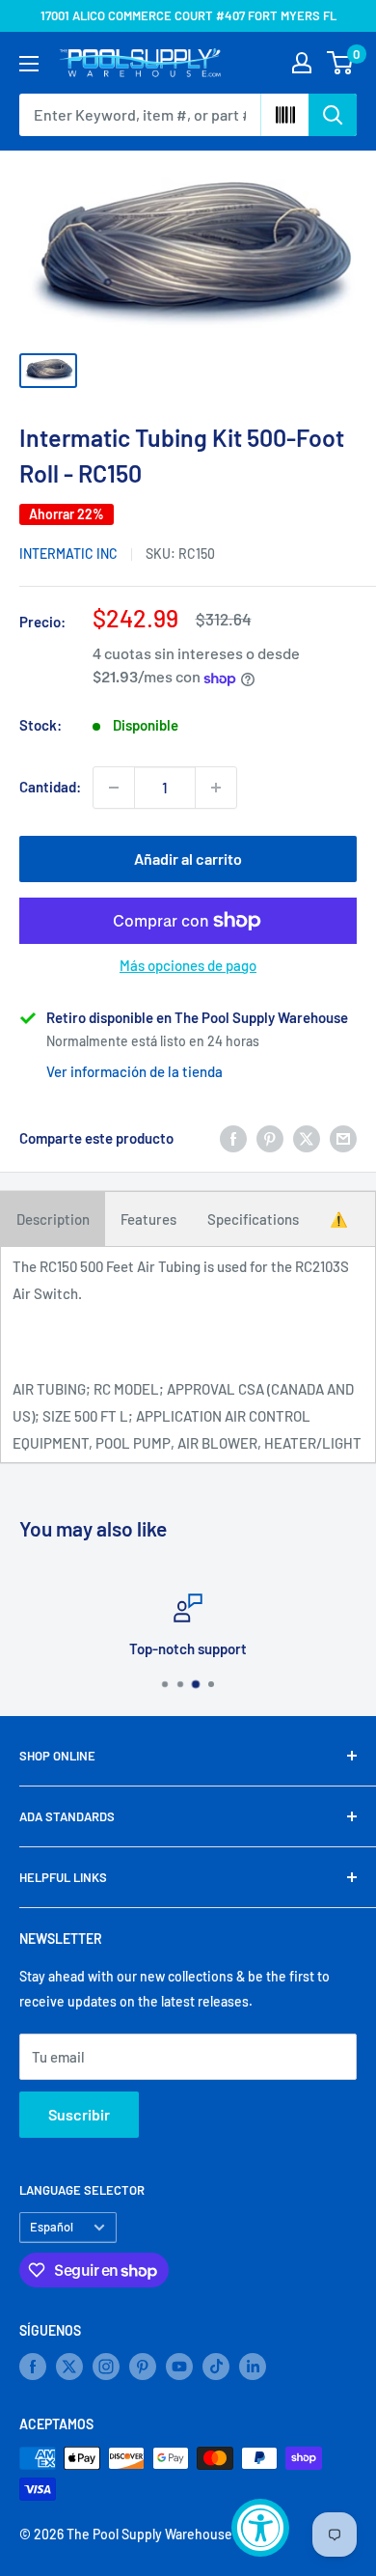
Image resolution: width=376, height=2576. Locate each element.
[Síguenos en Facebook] (33, 2367)
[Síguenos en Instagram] (106, 2367)
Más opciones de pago (188, 965)
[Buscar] (333, 115)
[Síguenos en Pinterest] (143, 2367)
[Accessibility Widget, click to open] (260, 2528)
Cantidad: (50, 787)
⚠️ (339, 1219)
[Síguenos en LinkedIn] (253, 2367)
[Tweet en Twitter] (307, 1138)
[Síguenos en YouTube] (179, 2367)
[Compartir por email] (343, 1138)
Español (52, 2227)
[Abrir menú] (29, 64)
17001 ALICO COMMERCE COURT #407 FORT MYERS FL (188, 15)
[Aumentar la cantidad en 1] (216, 788)
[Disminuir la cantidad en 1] (114, 788)
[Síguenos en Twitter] (69, 2367)
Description (53, 1219)
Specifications (253, 1219)
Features (148, 1219)
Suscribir (79, 2114)
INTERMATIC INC (68, 554)
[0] (341, 63)
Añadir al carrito (188, 859)
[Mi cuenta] (302, 63)
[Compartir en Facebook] (233, 1138)
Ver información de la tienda (134, 1071)
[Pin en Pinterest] (270, 1138)
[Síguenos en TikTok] (216, 2367)
